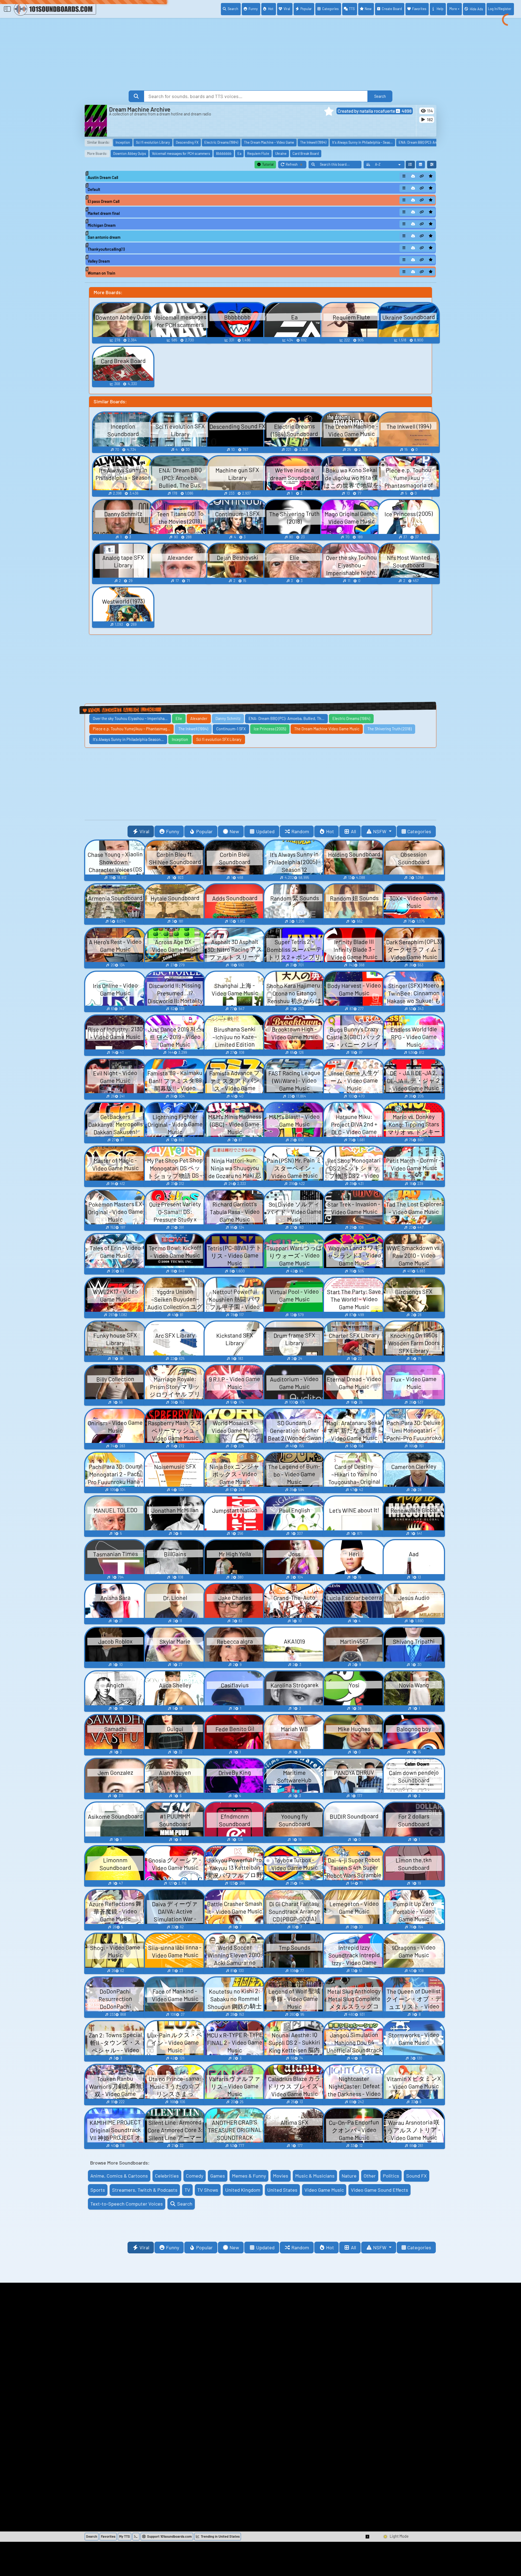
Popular (306, 9)
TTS (352, 9)
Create (392, 9)
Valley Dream (99, 261)
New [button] (234, 831)
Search (233, 9)
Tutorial (267, 164)
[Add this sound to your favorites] (431, 176)
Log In (500, 9)
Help (440, 9)
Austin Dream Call (103, 177)
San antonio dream (104, 237)
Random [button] (300, 831)
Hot (271, 9)
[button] (329, 111)
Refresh (296, 165)
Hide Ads (476, 9)
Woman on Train (101, 273)
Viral (287, 9)
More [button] (453, 9)
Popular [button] (204, 831)
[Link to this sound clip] (422, 176)
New (368, 9)
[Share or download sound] (404, 176)
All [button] (353, 831)
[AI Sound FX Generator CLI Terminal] (136, 2537)
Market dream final (104, 213)
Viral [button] (144, 831)
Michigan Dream (102, 225)
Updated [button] (265, 831)
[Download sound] (413, 176)
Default (94, 189)
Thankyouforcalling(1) (106, 249)
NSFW (380, 831)
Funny (253, 9)
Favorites (419, 9)
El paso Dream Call (104, 201)
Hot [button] (330, 831)
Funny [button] (173, 831)
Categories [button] (419, 831)
